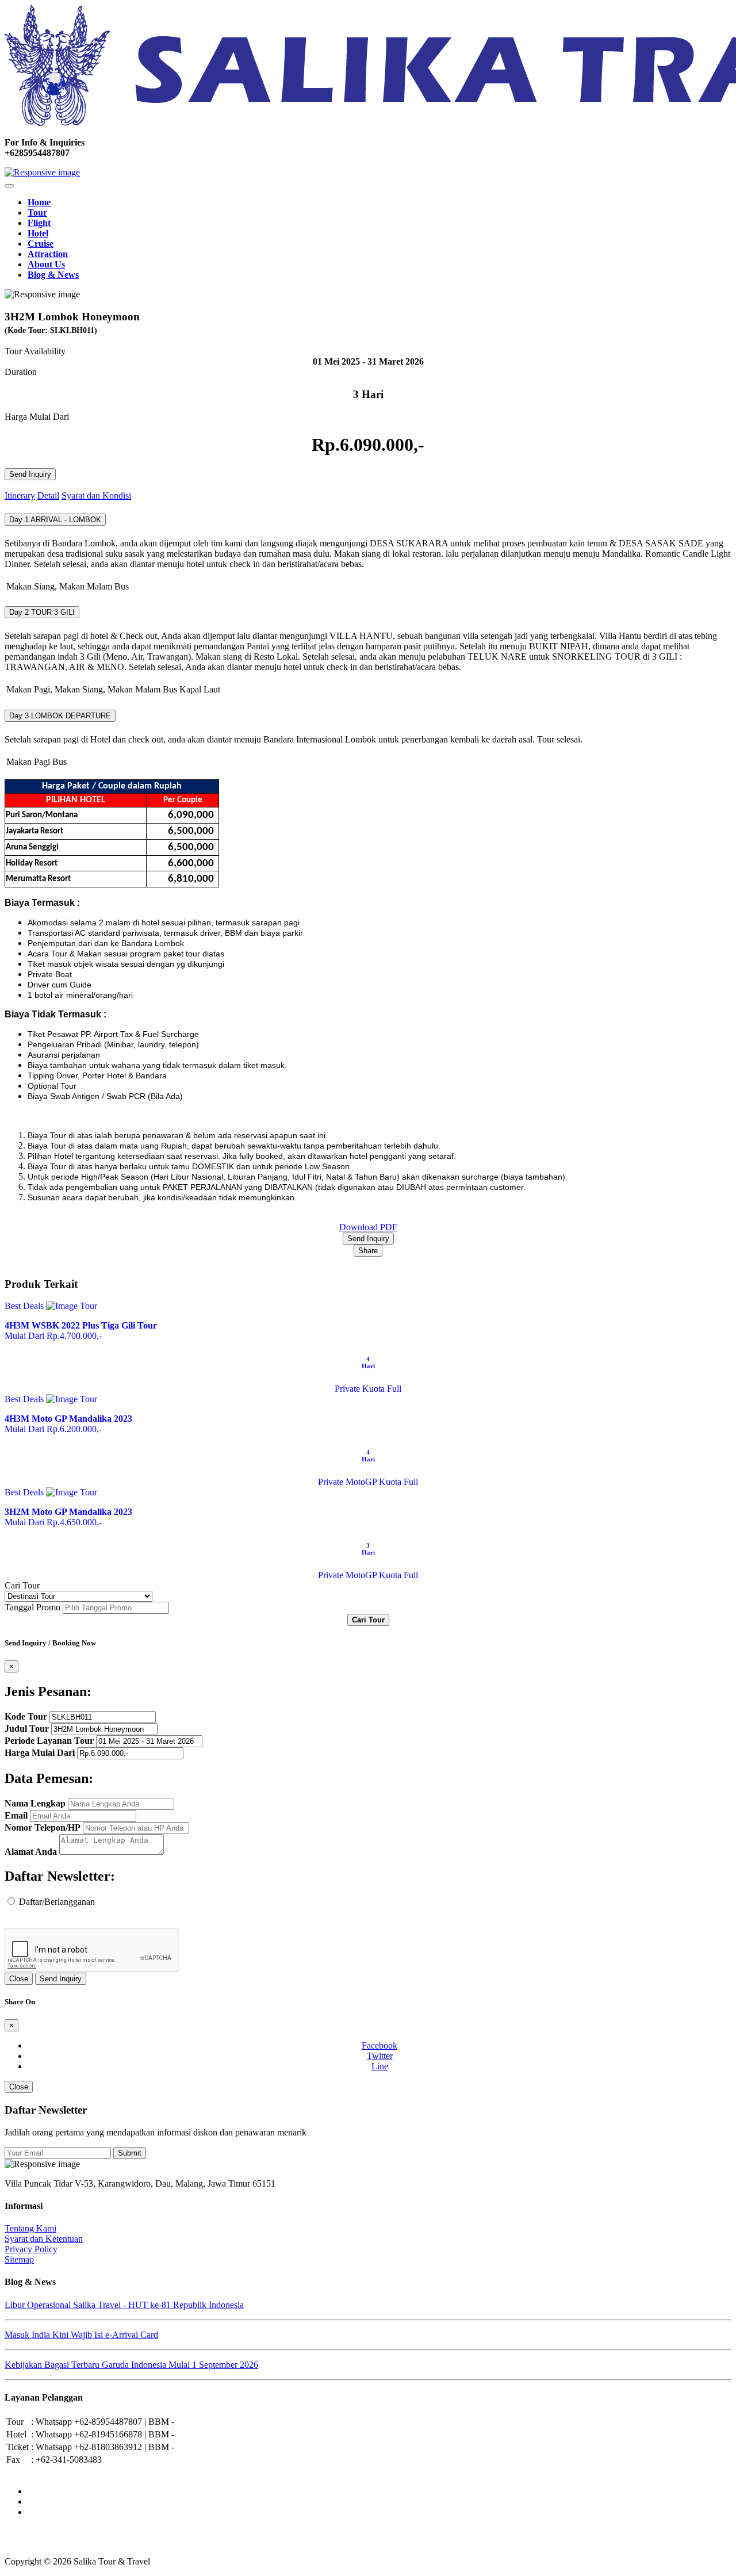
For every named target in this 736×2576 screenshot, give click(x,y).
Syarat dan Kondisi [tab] (96, 495)
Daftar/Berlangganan (57, 1902)
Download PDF (368, 1227)
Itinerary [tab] (20, 495)
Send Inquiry (30, 474)
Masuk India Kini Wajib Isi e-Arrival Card (81, 2335)
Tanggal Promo (32, 1607)
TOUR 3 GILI (42, 612)
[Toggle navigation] (9, 186)
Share (368, 1251)
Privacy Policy (31, 2249)
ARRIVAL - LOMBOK (55, 520)
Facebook (379, 2045)
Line (380, 2066)
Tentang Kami (30, 2228)
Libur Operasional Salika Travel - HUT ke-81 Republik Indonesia (124, 2305)
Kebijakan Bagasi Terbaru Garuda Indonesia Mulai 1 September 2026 (131, 2365)
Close (19, 1979)
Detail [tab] (48, 495)
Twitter (380, 2056)
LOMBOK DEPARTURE (60, 716)
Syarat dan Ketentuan (44, 2239)
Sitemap (19, 2259)
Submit (130, 2153)
